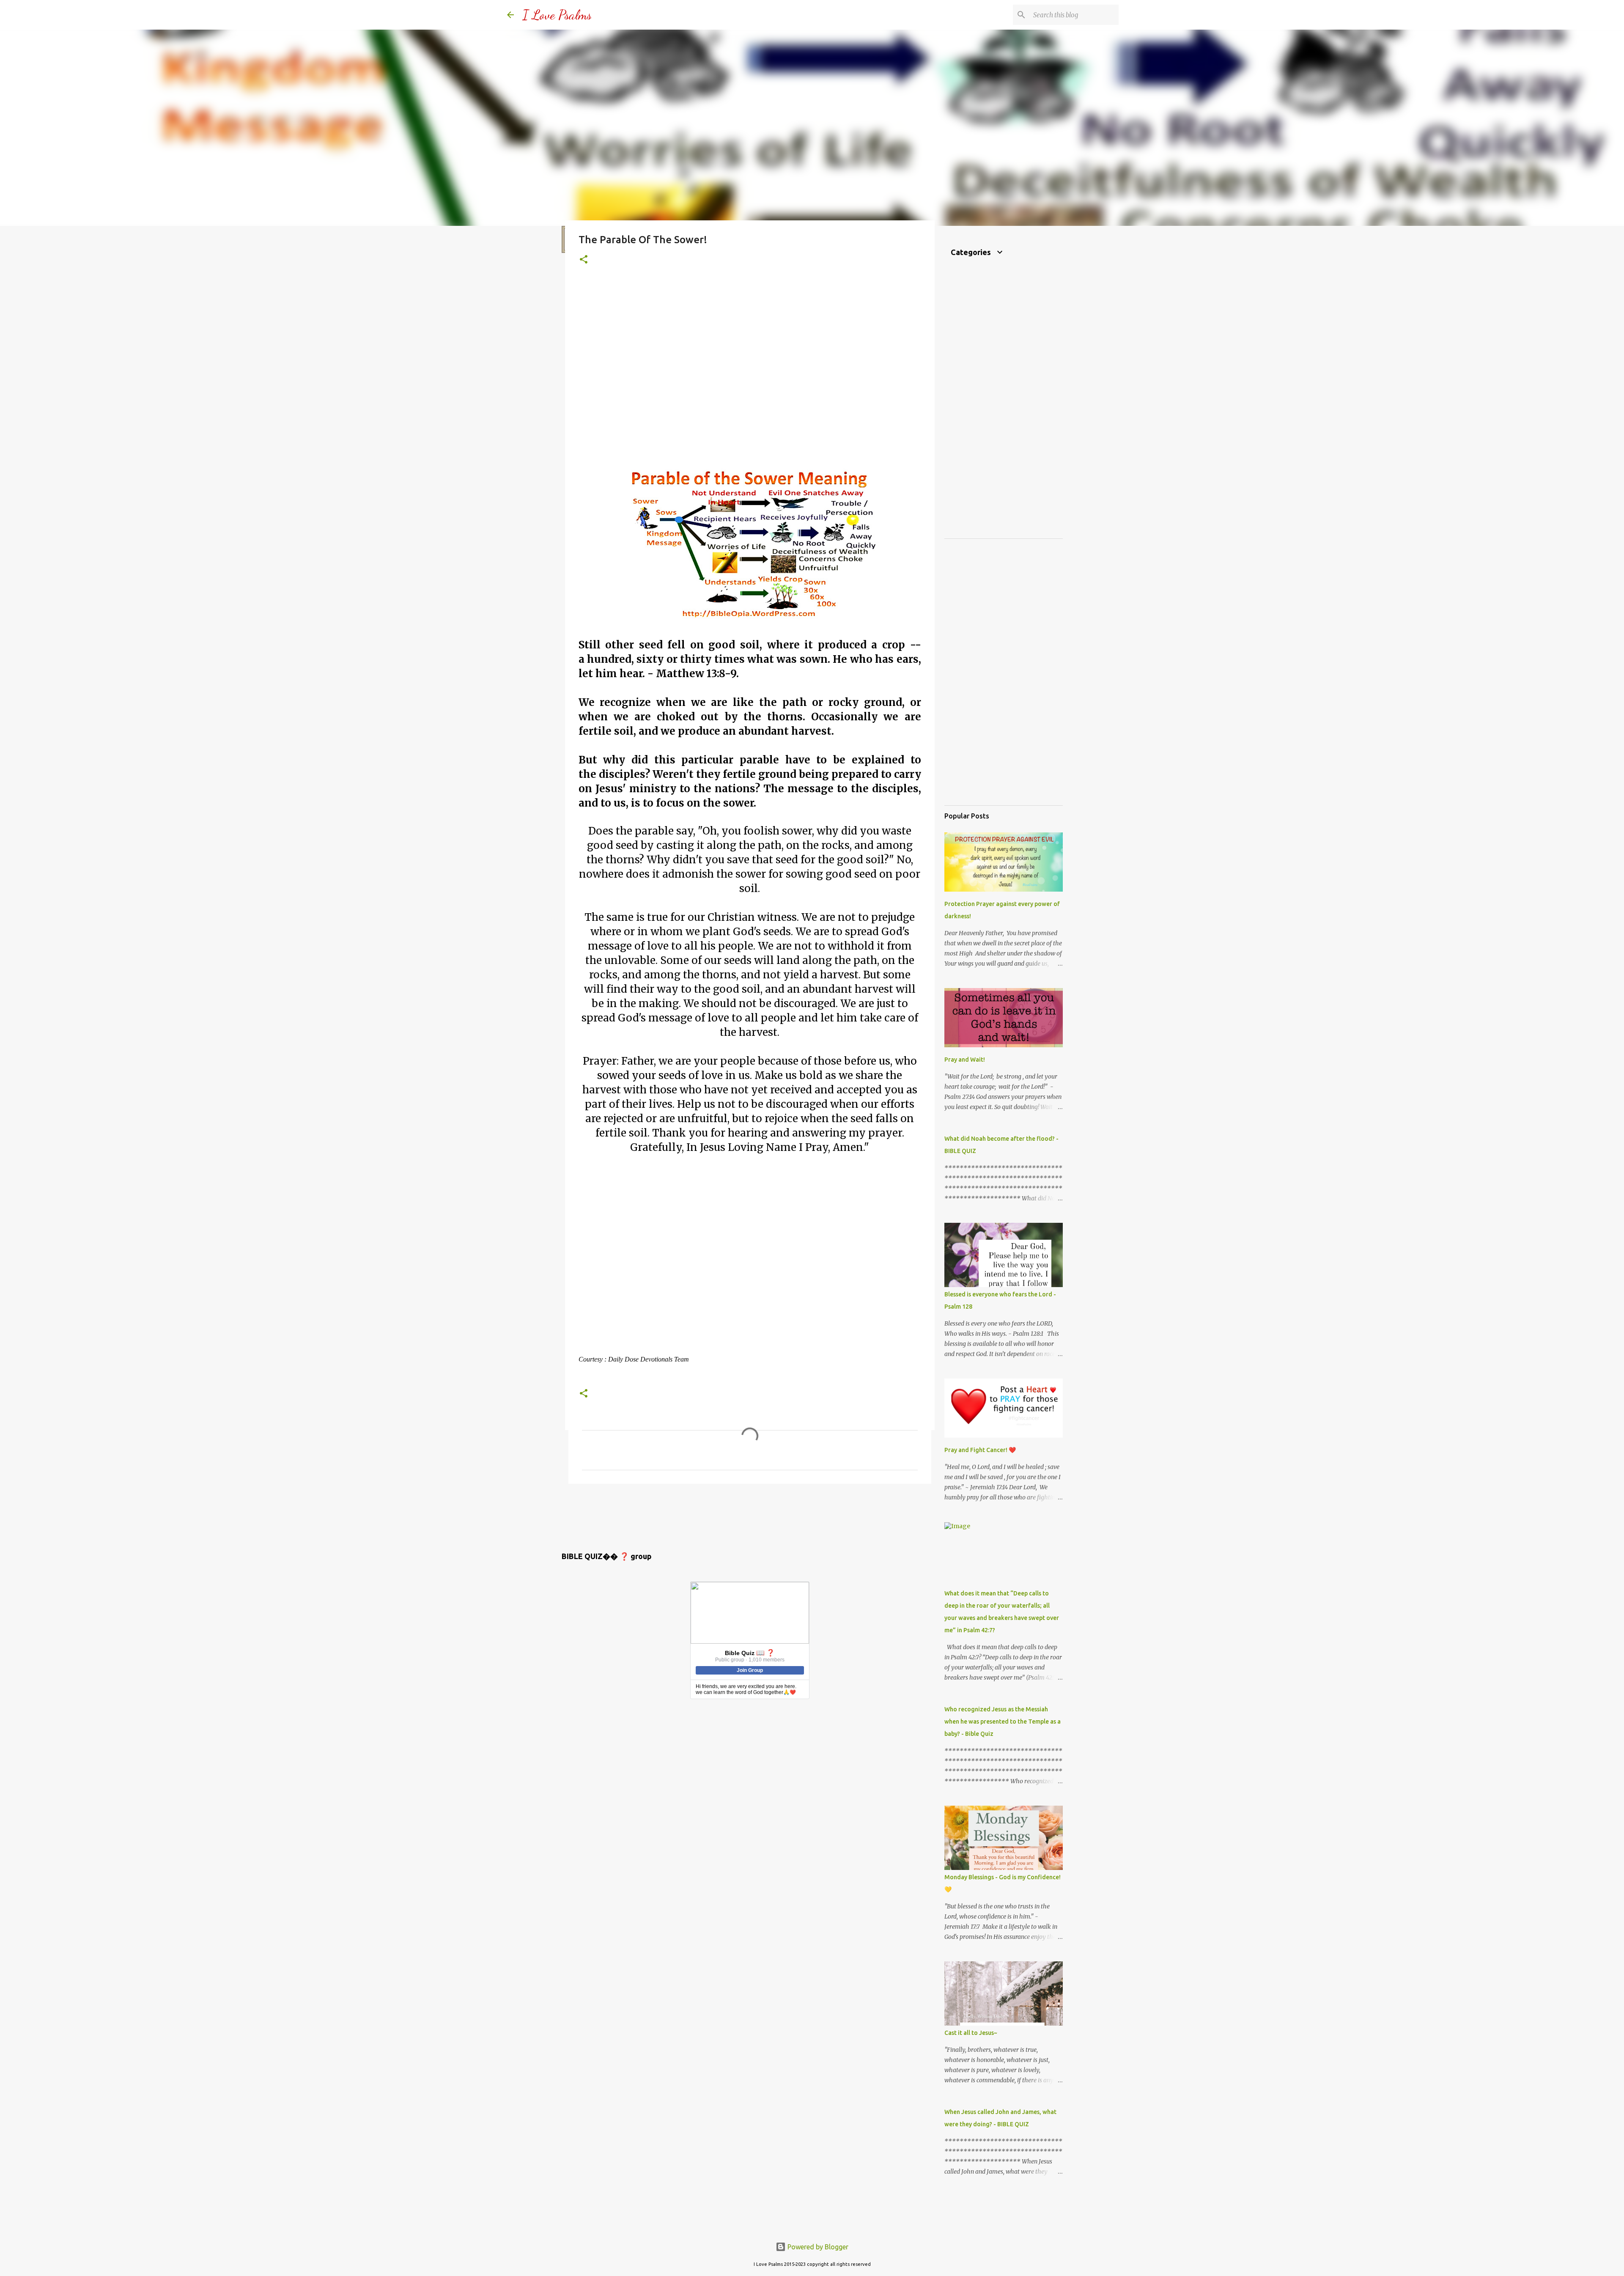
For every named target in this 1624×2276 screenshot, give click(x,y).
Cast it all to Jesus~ (971, 2033)
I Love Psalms (557, 15)
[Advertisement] (750, 375)
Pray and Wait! (965, 1060)
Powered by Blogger (817, 2247)
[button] (584, 260)
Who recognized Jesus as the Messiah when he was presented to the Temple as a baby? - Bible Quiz (1003, 1721)
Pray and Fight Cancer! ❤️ (980, 1450)
